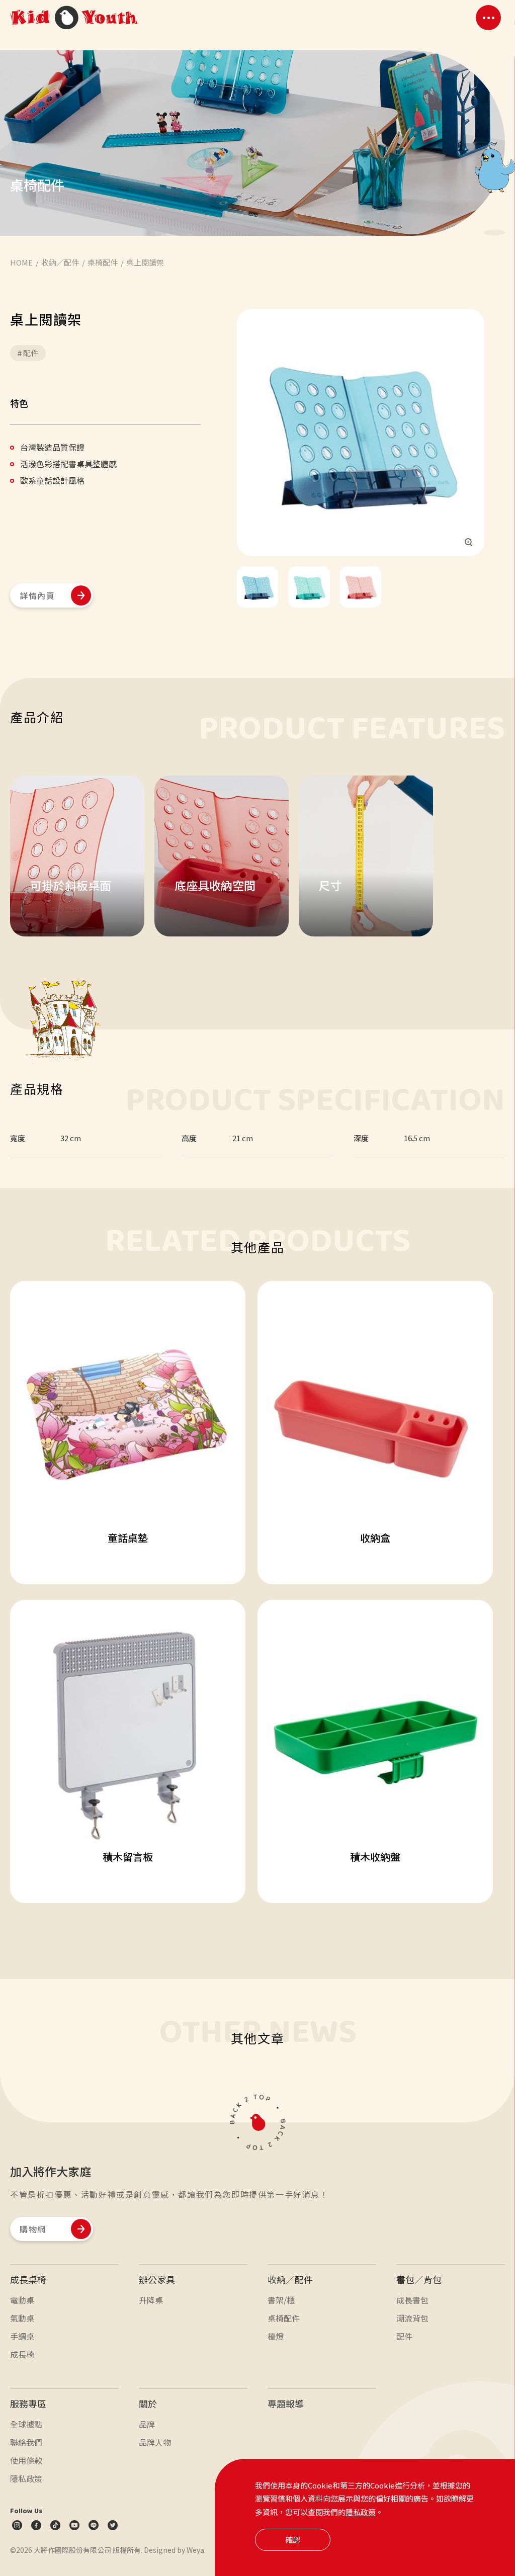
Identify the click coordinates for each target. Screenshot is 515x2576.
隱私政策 (361, 2512)
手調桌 (22, 2336)
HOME (21, 262)
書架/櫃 (281, 2300)
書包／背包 (419, 2279)
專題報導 (286, 2403)
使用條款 (26, 2460)
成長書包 (412, 2300)
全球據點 (26, 2424)
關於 (148, 2403)
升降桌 (151, 2300)
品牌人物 (155, 2442)
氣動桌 (22, 2318)
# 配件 (28, 353)
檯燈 (276, 2336)
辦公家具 (157, 2279)
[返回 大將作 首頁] (74, 18)
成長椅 (22, 2354)
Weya (195, 2550)
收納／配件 (290, 2279)
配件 (404, 2336)
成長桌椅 (28, 2279)
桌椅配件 (103, 262)
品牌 (147, 2424)
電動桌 (22, 2300)
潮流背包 (412, 2318)
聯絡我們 (26, 2442)
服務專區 (28, 2403)
